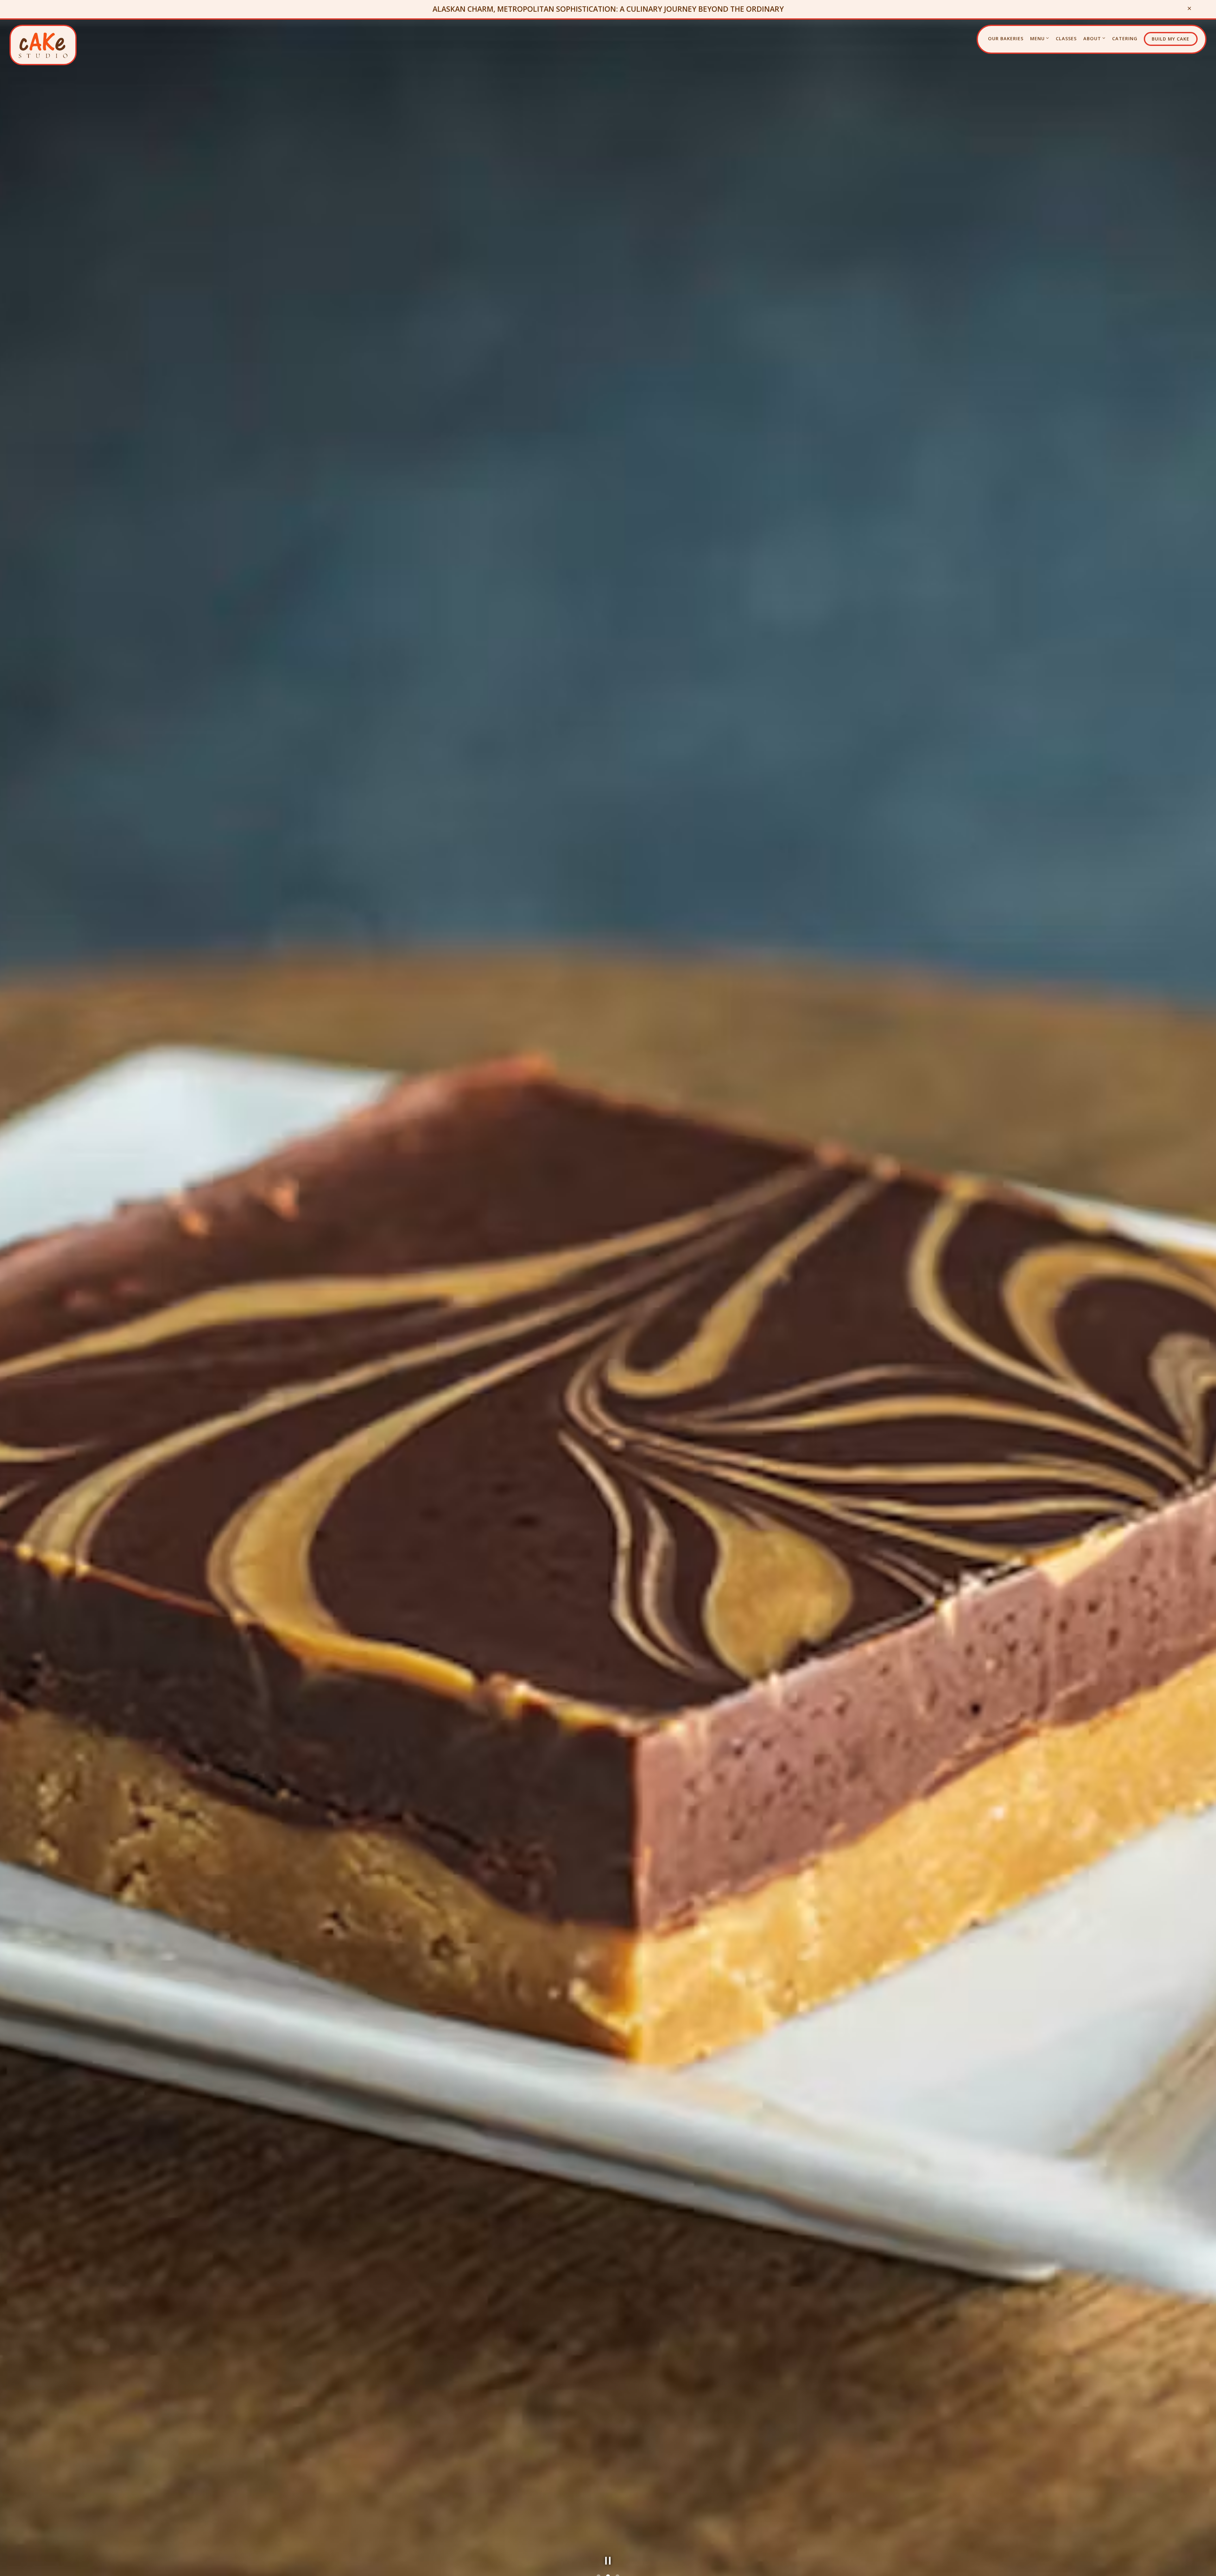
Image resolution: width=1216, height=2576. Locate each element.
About (1095, 38)
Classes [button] (1066, 38)
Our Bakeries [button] (1006, 38)
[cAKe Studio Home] (43, 45)
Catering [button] (1125, 38)
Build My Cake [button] (1171, 39)
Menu (1040, 38)
